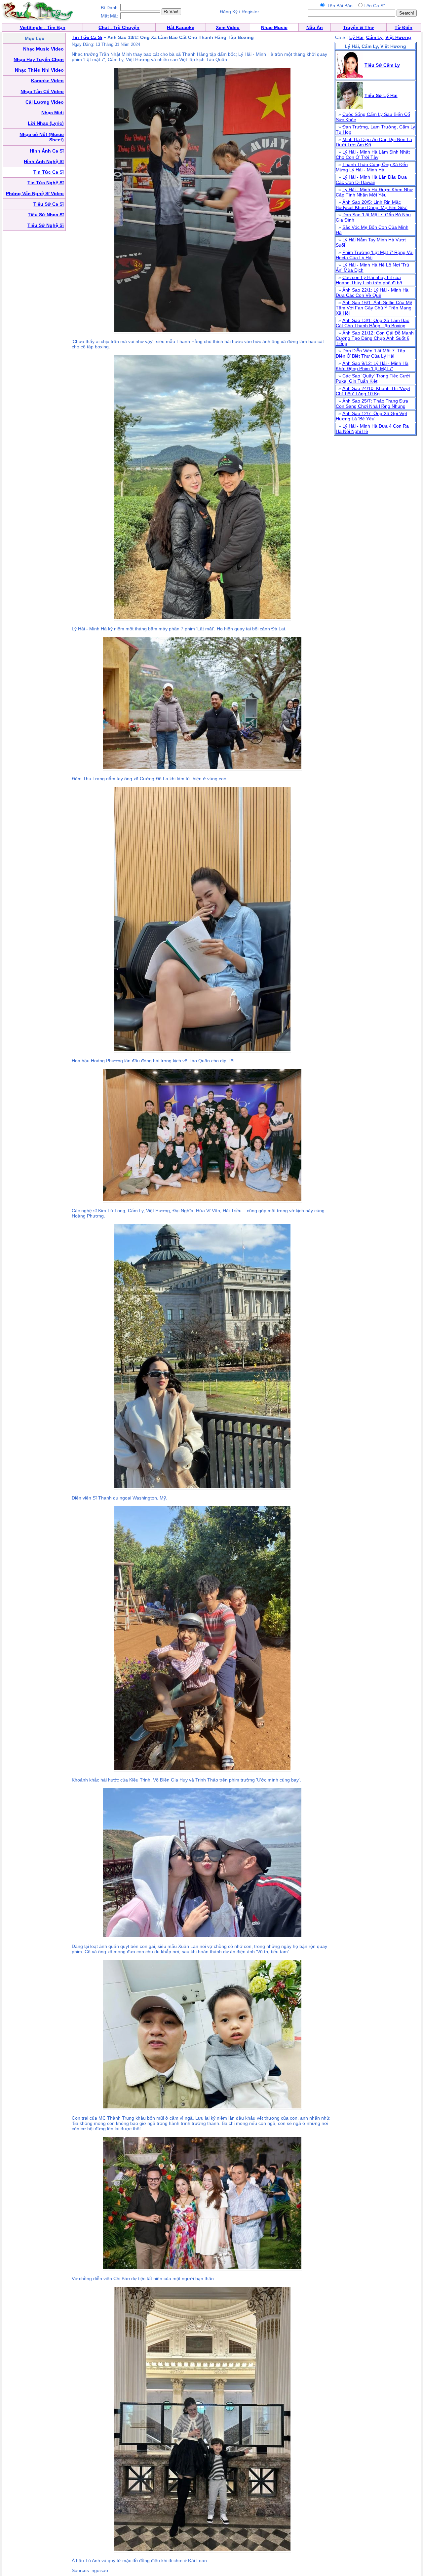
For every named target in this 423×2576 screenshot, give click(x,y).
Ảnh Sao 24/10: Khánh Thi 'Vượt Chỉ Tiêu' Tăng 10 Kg (373, 391)
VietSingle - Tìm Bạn (43, 27)
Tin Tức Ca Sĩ (87, 37)
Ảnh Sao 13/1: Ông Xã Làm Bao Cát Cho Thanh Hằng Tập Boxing (373, 323)
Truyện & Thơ (358, 27)
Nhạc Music (274, 27)
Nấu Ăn (315, 27)
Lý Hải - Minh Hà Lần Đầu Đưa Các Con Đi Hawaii (371, 180)
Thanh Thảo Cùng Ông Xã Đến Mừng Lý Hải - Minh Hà (372, 167)
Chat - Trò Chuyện (119, 27)
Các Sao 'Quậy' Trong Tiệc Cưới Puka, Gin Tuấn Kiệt (373, 378)
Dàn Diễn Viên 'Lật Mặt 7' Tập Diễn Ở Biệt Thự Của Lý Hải (370, 353)
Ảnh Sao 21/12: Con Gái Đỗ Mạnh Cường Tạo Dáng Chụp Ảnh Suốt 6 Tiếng (375, 338)
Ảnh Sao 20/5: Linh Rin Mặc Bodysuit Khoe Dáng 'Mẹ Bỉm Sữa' (372, 205)
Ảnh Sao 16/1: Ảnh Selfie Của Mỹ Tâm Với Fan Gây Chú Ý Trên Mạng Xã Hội (374, 308)
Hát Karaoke (181, 27)
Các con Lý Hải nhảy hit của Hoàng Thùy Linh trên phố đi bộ (369, 280)
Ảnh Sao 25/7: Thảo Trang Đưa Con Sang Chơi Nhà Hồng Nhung (372, 404)
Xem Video (228, 27)
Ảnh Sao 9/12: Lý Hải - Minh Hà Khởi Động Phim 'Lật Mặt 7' (372, 366)
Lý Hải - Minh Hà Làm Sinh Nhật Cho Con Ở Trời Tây (373, 155)
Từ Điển (404, 27)
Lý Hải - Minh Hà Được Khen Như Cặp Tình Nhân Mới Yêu (374, 192)
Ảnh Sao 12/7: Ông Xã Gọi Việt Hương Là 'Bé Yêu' (371, 416)
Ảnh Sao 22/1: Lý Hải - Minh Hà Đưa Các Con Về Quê (372, 293)
